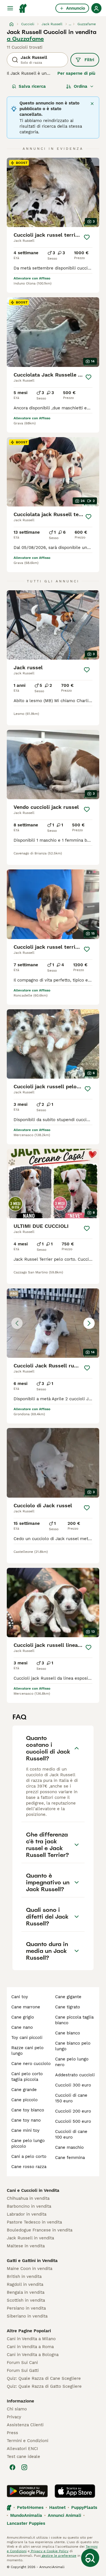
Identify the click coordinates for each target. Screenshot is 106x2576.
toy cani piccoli (27, 2038)
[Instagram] (24, 2467)
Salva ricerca (32, 86)
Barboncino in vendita (29, 2206)
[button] (53, 1323)
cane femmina (70, 2158)
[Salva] (87, 237)
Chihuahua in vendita (28, 2198)
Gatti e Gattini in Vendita (32, 2261)
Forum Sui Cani (22, 2363)
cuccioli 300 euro (73, 2085)
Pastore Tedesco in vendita (34, 2222)
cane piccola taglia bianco (74, 2020)
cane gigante (68, 1997)
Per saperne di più (76, 73)
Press (12, 2433)
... (70, 24)
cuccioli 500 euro (73, 2121)
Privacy (14, 2417)
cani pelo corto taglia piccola (27, 2077)
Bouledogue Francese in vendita (40, 2230)
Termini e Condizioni (28, 2441)
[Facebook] (12, 2467)
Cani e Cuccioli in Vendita (33, 2190)
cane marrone (26, 2007)
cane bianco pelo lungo (73, 2046)
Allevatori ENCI (22, 2449)
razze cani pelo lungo (27, 2051)
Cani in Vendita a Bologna (33, 2355)
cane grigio (23, 2017)
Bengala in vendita (26, 2292)
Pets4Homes (30, 2507)
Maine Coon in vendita (30, 2269)
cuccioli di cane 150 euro (71, 2098)
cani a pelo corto (29, 2156)
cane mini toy (25, 2130)
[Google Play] (27, 2491)
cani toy (20, 1997)
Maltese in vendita (26, 2246)
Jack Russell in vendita (30, 2238)
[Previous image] (17, 1323)
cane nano (22, 2027)
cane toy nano (26, 2120)
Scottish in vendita (26, 2300)
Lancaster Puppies (26, 2523)
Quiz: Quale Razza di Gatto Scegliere (44, 2386)
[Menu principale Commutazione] (10, 8)
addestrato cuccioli (75, 2075)
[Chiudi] (92, 104)
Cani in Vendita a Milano (31, 2339)
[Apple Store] (75, 2491)
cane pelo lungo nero (72, 2062)
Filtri (89, 60)
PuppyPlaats (84, 2507)
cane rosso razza (29, 2167)
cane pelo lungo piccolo (28, 2143)
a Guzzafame (25, 39)
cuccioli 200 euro (73, 2111)
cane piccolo (24, 2100)
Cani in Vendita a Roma (30, 2347)
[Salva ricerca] (90, 2558)
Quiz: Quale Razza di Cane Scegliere (44, 2378)
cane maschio (69, 2147)
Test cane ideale (23, 2457)
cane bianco (68, 2033)
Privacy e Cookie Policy (49, 2551)
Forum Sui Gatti (23, 2370)
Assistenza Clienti (25, 2425)
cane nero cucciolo (31, 2064)
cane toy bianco (28, 2110)
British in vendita (24, 2276)
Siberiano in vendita (27, 2316)
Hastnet (57, 2507)
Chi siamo (17, 2409)
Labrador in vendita (27, 2214)
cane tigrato (68, 2007)
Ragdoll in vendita (25, 2284)
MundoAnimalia (26, 2515)
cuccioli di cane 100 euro (71, 2134)
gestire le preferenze (59, 2556)
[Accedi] (96, 8)
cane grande (24, 2090)
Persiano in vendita (26, 2308)
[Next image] (89, 1323)
